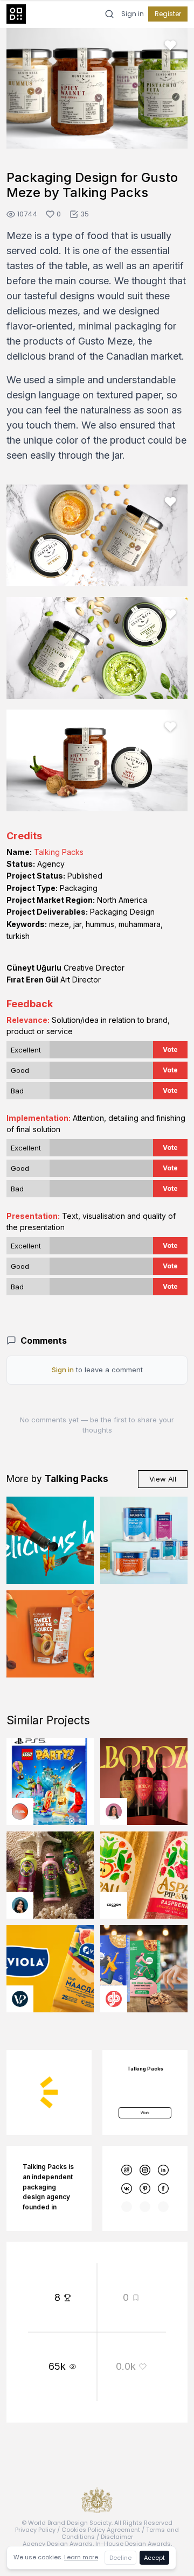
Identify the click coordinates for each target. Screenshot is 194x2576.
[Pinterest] (145, 2189)
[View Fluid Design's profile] (20, 1812)
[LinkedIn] (164, 2170)
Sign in (133, 14)
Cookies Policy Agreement (101, 2530)
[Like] (170, 45)
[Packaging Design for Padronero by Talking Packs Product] (50, 1540)
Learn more (81, 2557)
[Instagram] (145, 2170)
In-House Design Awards (133, 2544)
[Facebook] (164, 2189)
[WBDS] (127, 2170)
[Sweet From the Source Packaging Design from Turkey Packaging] (50, 1634)
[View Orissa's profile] (20, 1905)
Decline (120, 2558)
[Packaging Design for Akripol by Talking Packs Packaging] (144, 1540)
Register (168, 14)
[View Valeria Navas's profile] (114, 1812)
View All (163, 1479)
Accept (154, 2558)
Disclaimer (117, 2537)
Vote (170, 1050)
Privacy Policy (35, 2530)
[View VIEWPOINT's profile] (20, 1999)
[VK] (127, 2189)
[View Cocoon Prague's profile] (114, 1905)
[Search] (109, 14)
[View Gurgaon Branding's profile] (114, 1999)
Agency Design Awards (58, 2544)
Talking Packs (59, 852)
